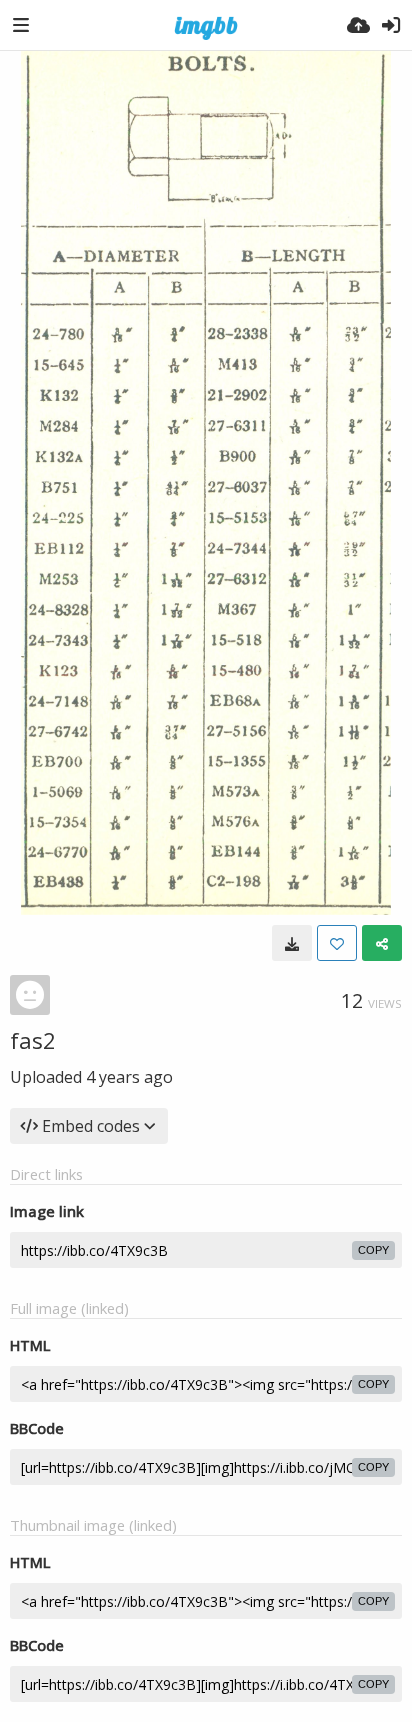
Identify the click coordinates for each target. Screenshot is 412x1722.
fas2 (33, 1040)
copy (373, 1250)
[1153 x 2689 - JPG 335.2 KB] (292, 943)
